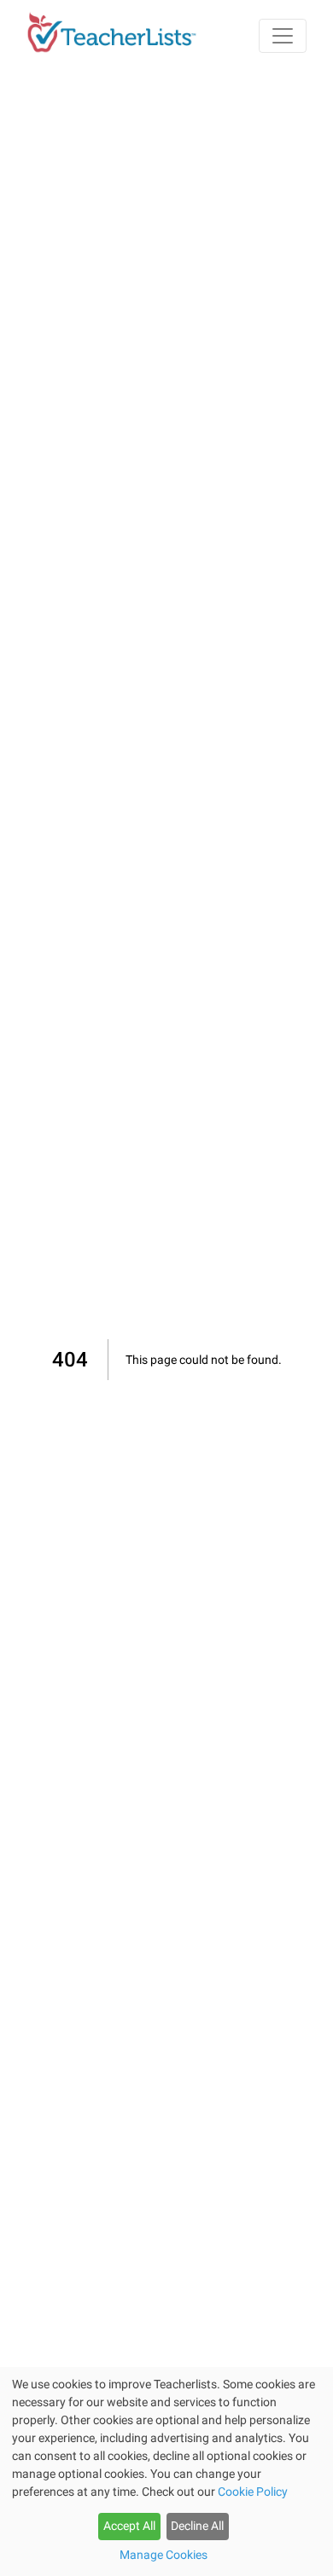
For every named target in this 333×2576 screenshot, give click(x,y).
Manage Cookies (164, 2555)
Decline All (197, 2526)
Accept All (129, 2526)
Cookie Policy (253, 2492)
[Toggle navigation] (283, 36)
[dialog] (166, 2472)
